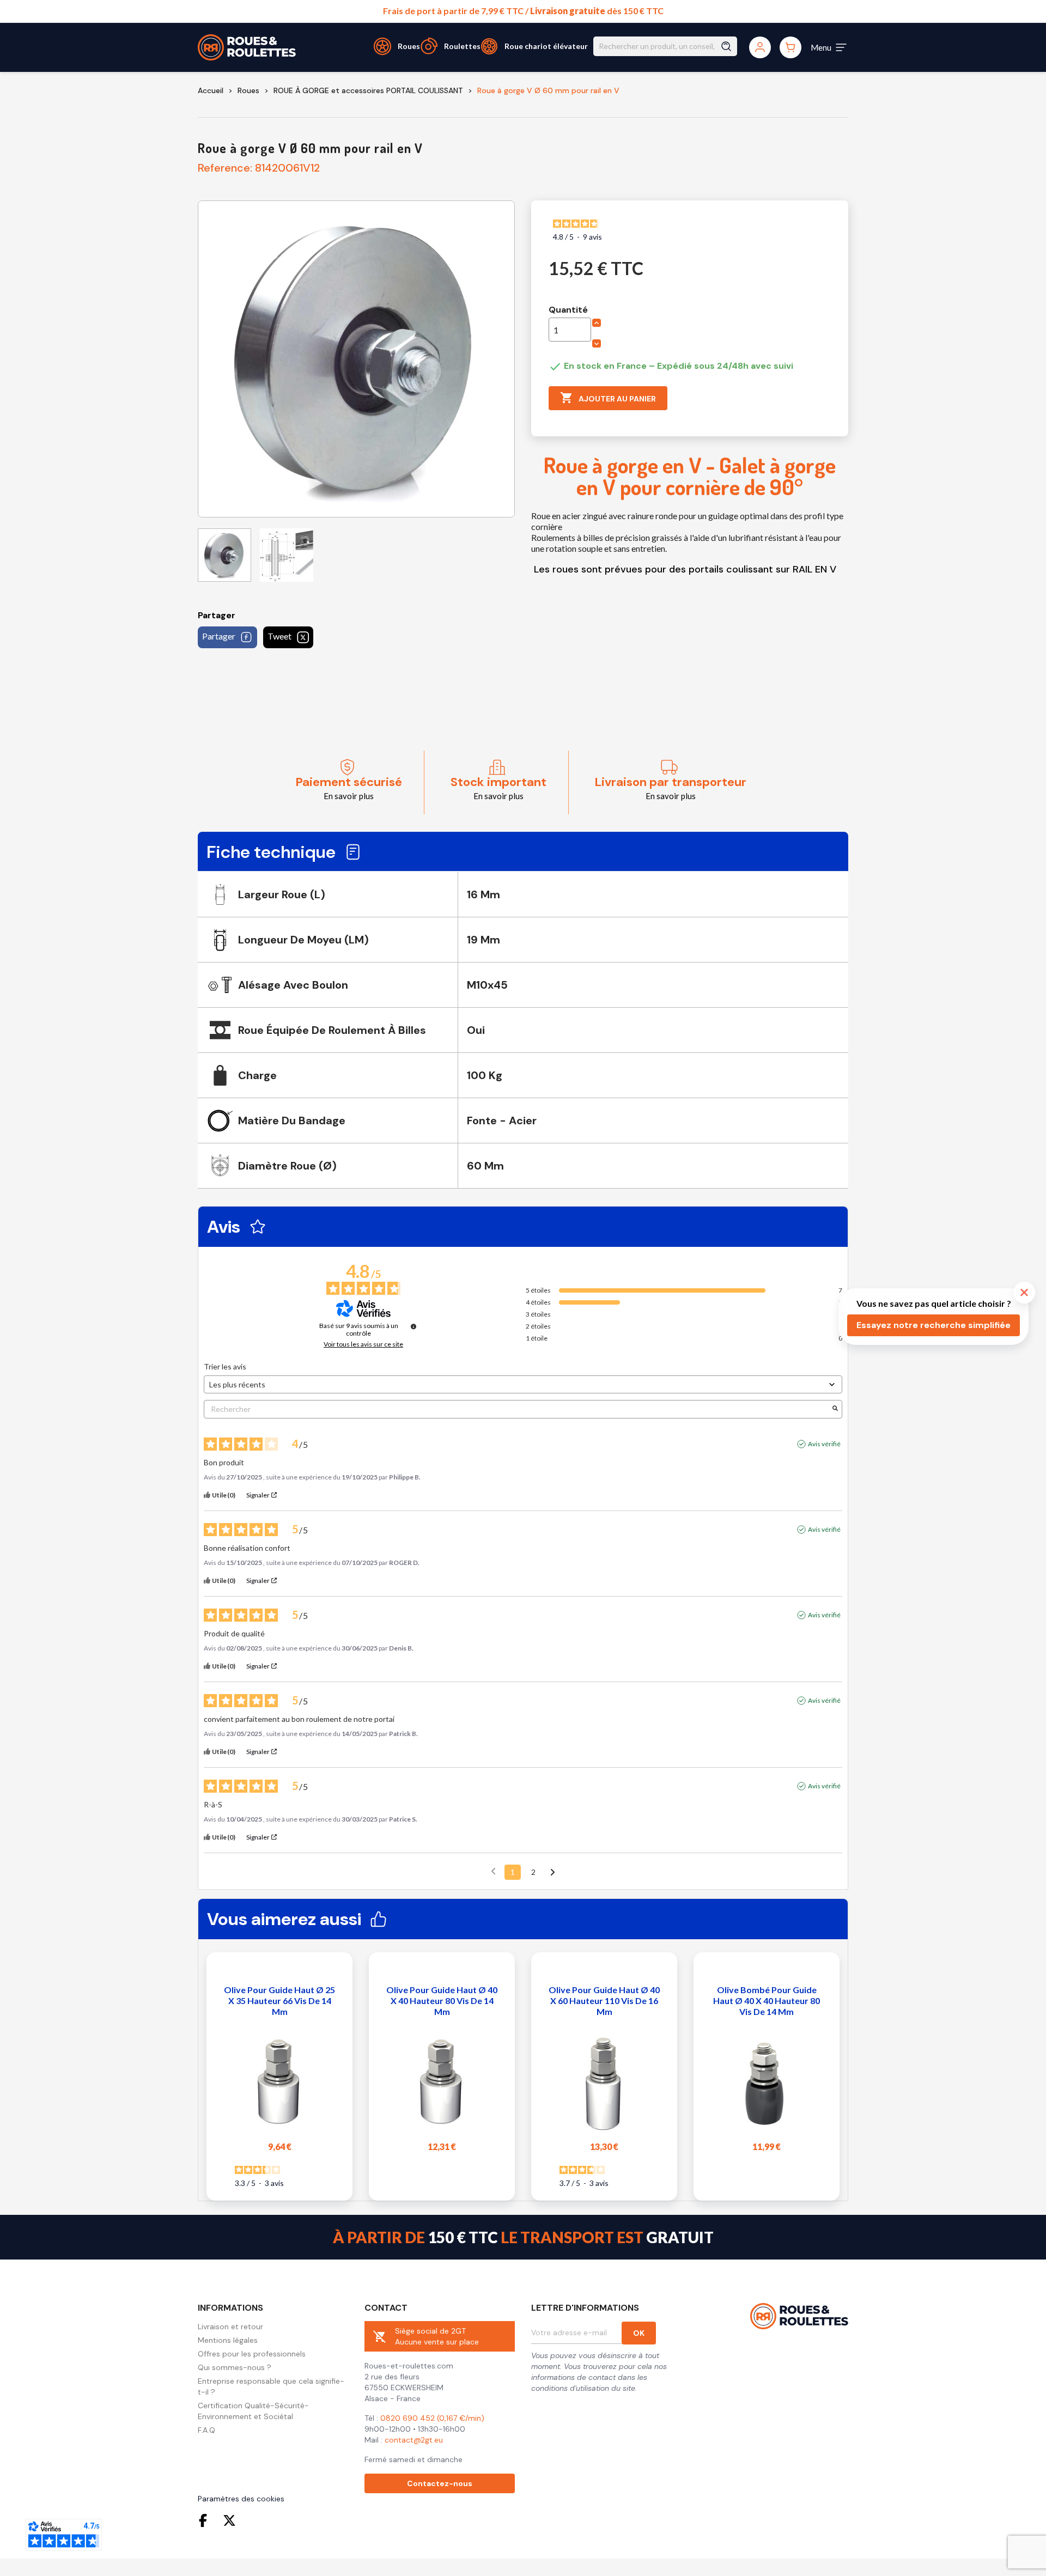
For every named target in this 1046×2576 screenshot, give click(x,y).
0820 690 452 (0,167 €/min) (432, 2418)
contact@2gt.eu (414, 2440)
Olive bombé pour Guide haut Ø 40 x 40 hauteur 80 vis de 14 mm (767, 2000)
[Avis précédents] (493, 1871)
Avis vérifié (824, 1444)
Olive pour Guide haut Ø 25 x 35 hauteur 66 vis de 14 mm (279, 2000)
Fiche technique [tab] (271, 852)
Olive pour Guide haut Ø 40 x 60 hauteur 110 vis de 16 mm (604, 2000)
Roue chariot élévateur (546, 46)
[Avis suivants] (553, 1873)
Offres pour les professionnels (252, 2354)
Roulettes (462, 46)
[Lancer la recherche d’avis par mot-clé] (835, 1409)
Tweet (279, 636)
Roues (409, 46)
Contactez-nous (440, 2483)
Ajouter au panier (608, 398)
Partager (219, 636)
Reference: (225, 168)
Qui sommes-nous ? (235, 2367)
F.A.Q (206, 2430)
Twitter (229, 2520)
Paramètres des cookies (241, 2499)
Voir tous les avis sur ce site (363, 1344)
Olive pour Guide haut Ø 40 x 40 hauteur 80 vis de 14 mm (442, 2000)
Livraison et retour (230, 2327)
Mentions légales (228, 2340)
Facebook (205, 2520)
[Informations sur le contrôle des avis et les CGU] (413, 1326)
